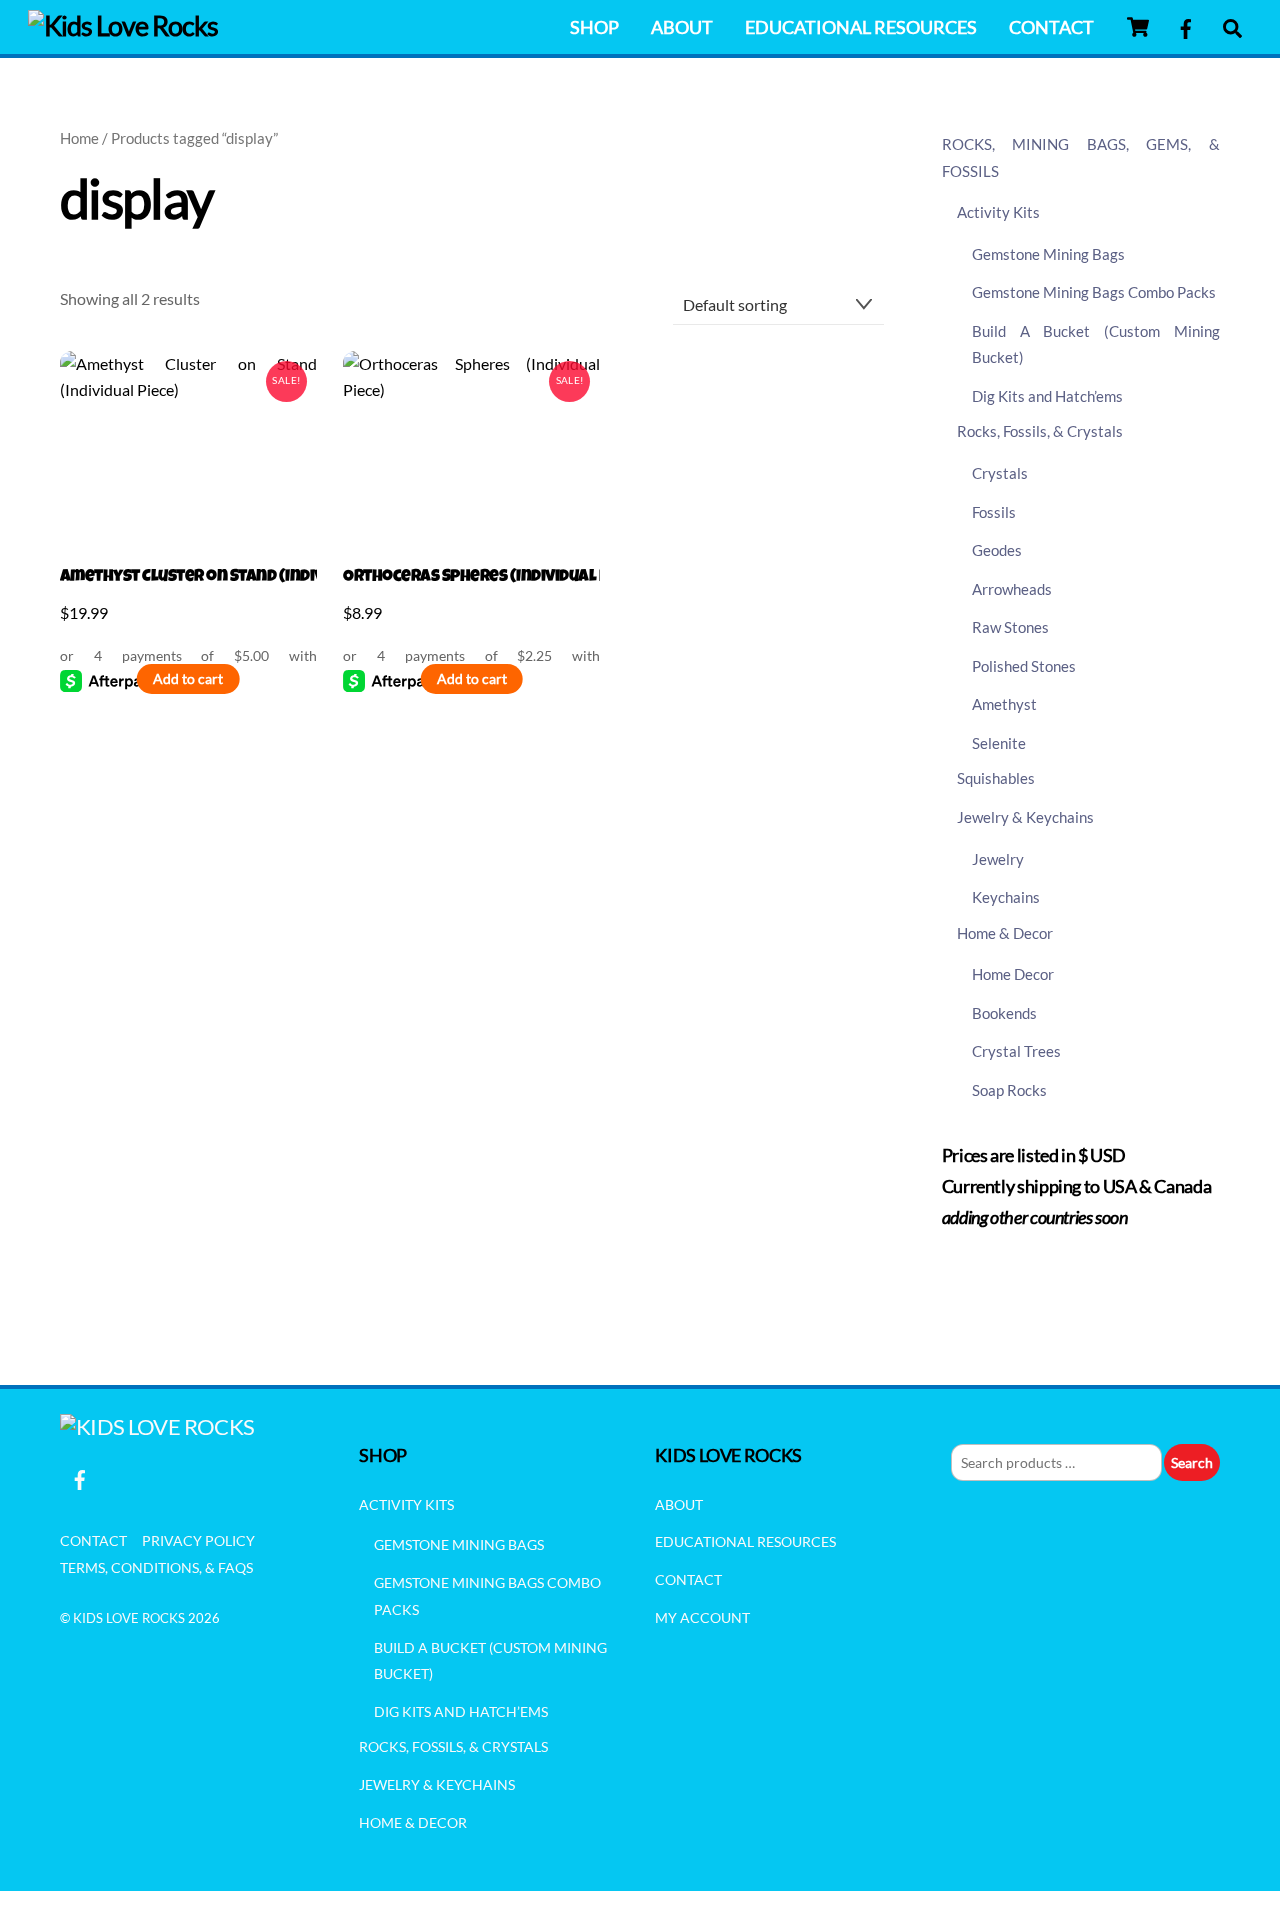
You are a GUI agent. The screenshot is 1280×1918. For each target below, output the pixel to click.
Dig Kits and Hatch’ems (1047, 396)
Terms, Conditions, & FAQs (156, 1567)
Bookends (1004, 1013)
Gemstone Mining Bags (1048, 254)
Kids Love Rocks (129, 1618)
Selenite (999, 743)
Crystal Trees (1016, 1051)
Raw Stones (1010, 627)
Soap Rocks (1009, 1090)
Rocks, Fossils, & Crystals (1040, 431)
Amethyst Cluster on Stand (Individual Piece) (188, 577)
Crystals (1000, 473)
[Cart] (1138, 27)
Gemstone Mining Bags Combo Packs (1094, 292)
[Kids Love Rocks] (123, 25)
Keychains (1006, 897)
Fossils (994, 512)
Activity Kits (998, 212)
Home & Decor (1005, 933)
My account (702, 1617)
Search (1192, 1462)
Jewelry (998, 859)
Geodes (997, 550)
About (682, 27)
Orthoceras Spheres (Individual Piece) (471, 577)
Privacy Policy (198, 1540)
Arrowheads (1012, 589)
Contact (1051, 27)
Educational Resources (861, 27)
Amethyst (1004, 704)
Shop (594, 27)
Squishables (996, 778)
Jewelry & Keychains (1025, 817)
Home (79, 138)
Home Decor (1013, 974)
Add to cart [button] (188, 679)
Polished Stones (1024, 666)
